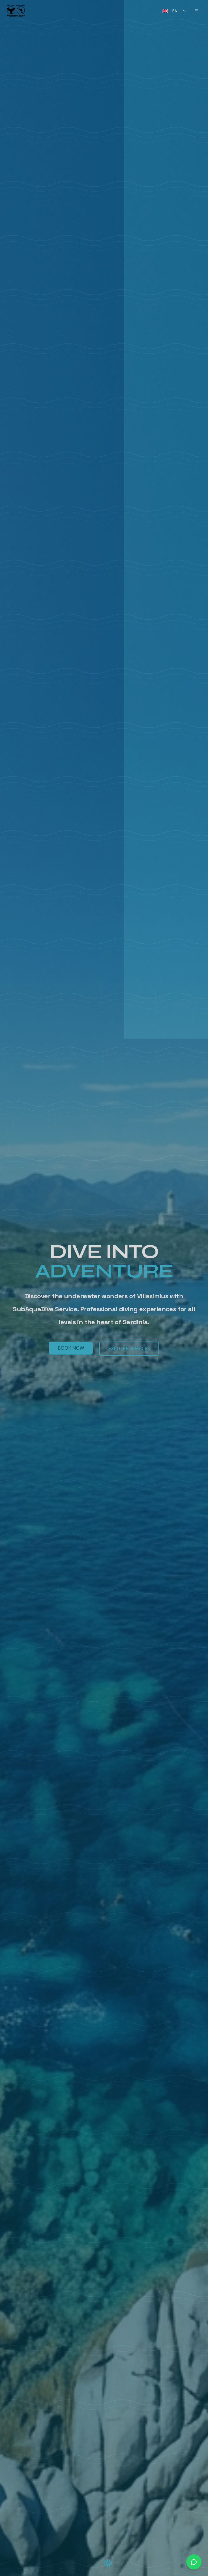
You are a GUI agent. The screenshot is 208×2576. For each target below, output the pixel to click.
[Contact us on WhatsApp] (194, 2562)
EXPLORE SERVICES (129, 1348)
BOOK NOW (71, 1348)
